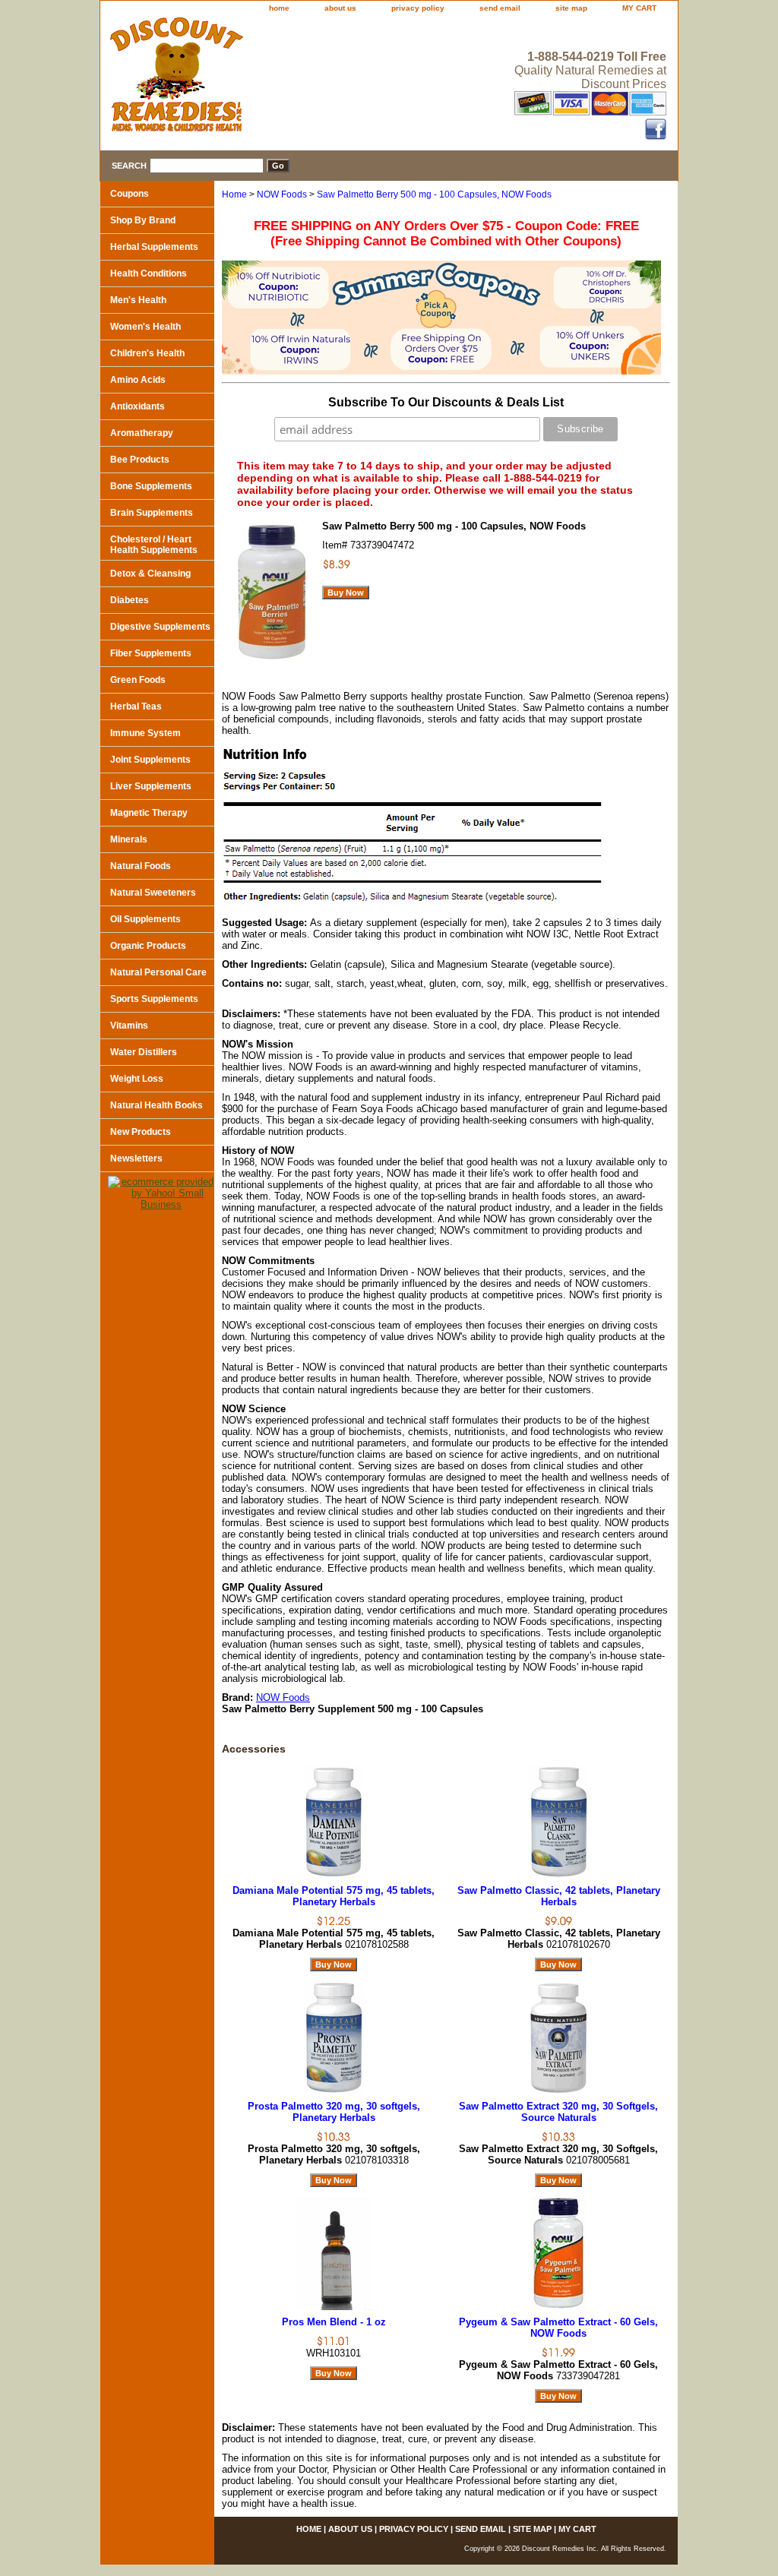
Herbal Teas (136, 706)
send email (500, 8)
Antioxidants (138, 406)
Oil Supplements (145, 919)
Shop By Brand (143, 220)
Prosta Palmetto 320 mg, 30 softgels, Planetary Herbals (334, 2112)
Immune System (145, 733)
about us (340, 8)
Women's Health (145, 327)
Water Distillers (144, 1052)
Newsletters (136, 1158)
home (279, 8)
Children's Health (147, 353)
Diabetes (130, 600)
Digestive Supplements (160, 627)
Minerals (129, 839)
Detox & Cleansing (150, 574)
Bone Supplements (151, 486)
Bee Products (140, 460)
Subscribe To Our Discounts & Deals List (446, 402)
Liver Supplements (151, 786)
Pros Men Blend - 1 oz (334, 2322)
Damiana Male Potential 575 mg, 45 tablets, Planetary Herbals (334, 1896)
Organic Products (148, 946)
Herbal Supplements (154, 247)
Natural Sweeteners (153, 893)
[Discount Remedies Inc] (290, 79)
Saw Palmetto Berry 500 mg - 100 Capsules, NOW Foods (434, 194)
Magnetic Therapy (149, 813)
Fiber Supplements (151, 653)
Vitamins (129, 1026)
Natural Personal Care (158, 972)
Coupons (130, 194)
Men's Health (138, 300)
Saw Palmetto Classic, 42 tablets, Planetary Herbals (559, 1896)
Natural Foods (141, 866)
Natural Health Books (157, 1105)
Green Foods (138, 680)
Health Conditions (149, 273)
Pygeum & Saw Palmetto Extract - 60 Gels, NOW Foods (558, 2328)
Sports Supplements (154, 999)
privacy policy (418, 8)
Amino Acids (138, 380)
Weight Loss (137, 1079)
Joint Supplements (150, 760)
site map (571, 8)
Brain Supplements (152, 513)
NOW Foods (282, 194)
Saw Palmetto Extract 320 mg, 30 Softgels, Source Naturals (558, 2112)
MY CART (639, 8)
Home (234, 194)
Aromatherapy (142, 433)
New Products (141, 1132)
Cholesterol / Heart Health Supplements (154, 545)
